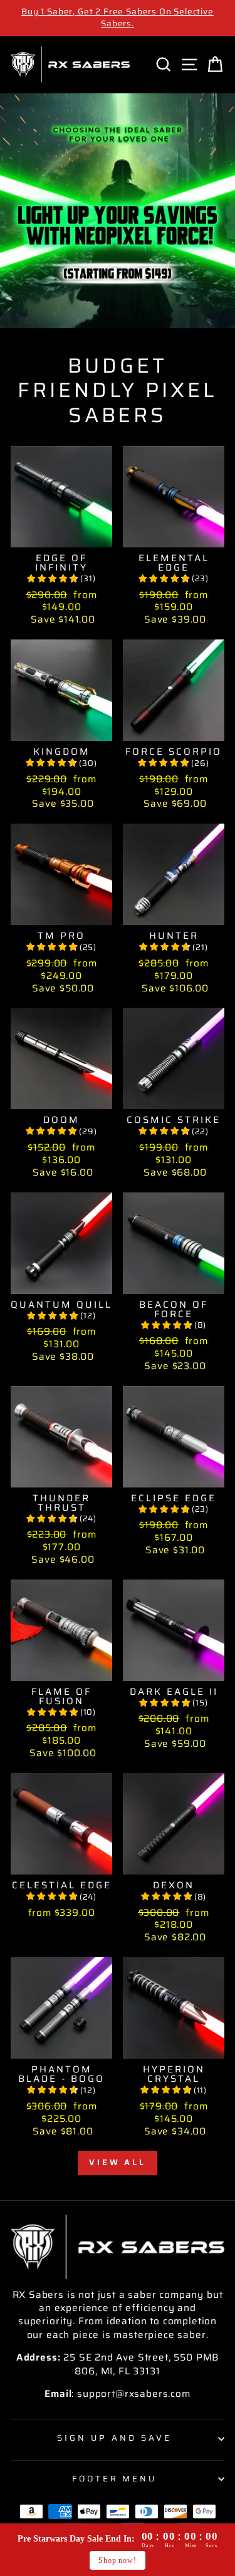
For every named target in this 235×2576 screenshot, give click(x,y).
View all (118, 2162)
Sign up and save (114, 2438)
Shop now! (117, 2560)
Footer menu (115, 2479)
